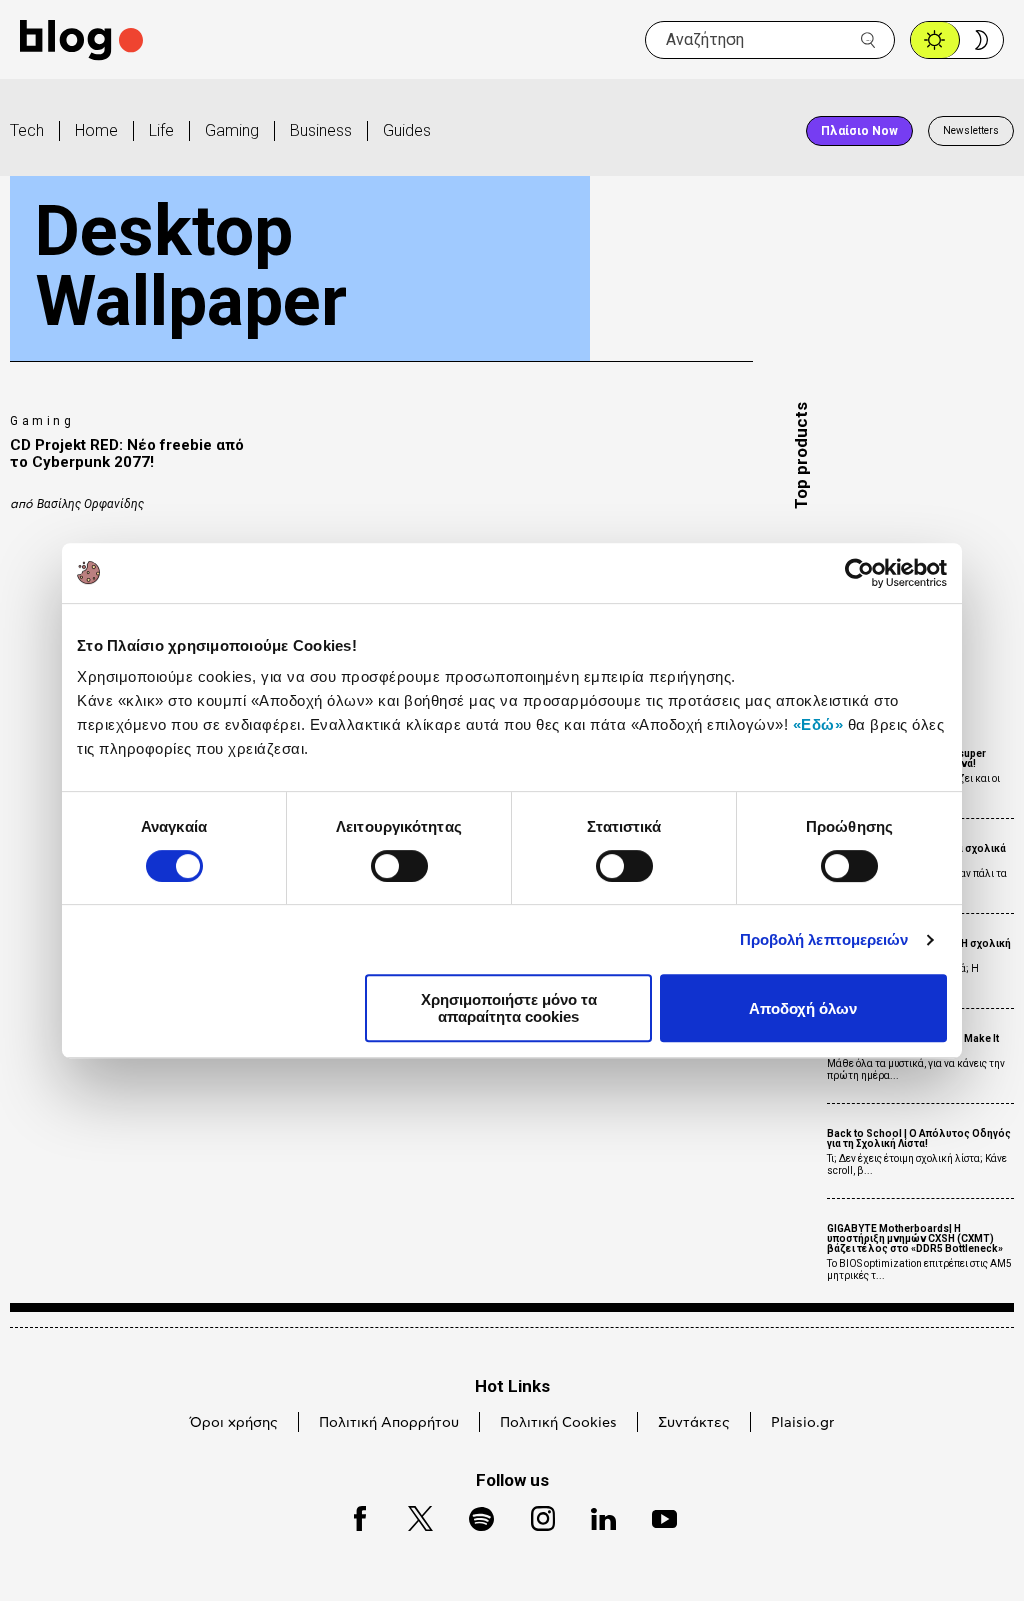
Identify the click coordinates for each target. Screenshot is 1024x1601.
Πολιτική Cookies (558, 1423)
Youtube (655, 1515)
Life (161, 130)
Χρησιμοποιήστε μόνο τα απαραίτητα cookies (509, 1008)
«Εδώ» (818, 724)
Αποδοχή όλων (803, 1008)
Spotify (471, 1515)
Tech (27, 130)
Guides (407, 130)
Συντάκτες (694, 1423)
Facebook (351, 1515)
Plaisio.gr (802, 1423)
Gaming (232, 130)
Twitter (410, 1515)
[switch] (399, 866)
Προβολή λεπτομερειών (824, 939)
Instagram (534, 1515)
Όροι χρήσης (234, 1423)
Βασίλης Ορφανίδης (90, 504)
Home (96, 130)
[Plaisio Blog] (81, 40)
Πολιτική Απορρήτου (389, 1423)
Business (321, 130)
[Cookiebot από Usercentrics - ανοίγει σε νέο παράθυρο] (859, 573)
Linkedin (594, 1515)
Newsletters (971, 130)
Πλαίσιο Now (859, 131)
